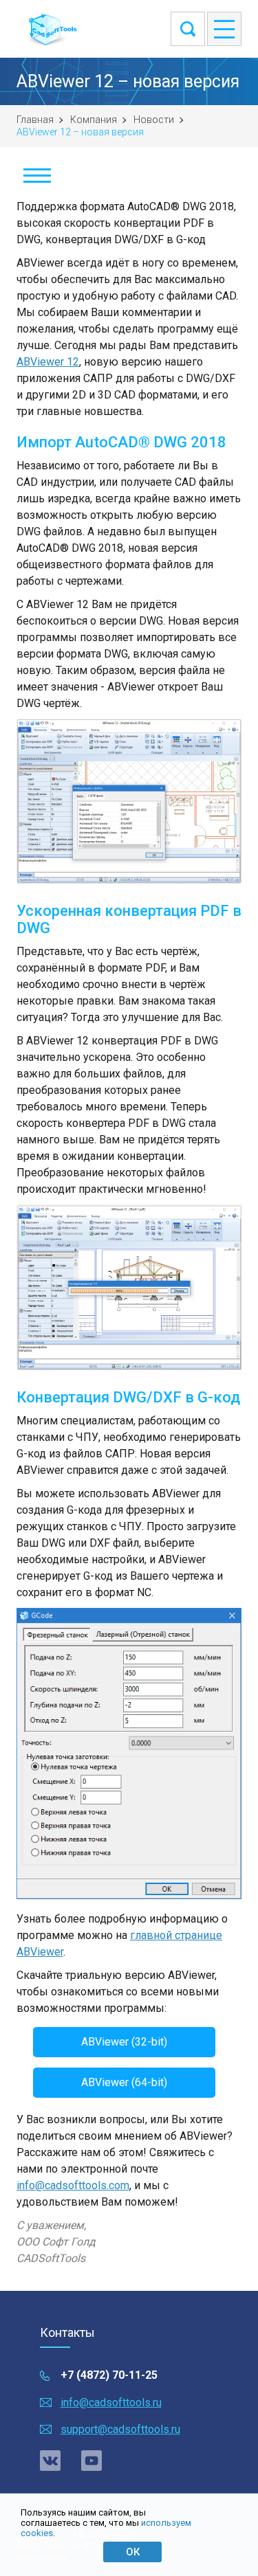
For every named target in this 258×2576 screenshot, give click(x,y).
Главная (35, 120)
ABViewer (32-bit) (124, 2042)
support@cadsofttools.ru (120, 2429)
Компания (94, 120)
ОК (133, 2552)
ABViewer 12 (48, 362)
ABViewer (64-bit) (124, 2082)
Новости (154, 120)
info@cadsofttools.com (73, 2185)
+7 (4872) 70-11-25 (109, 2375)
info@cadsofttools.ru (111, 2403)
